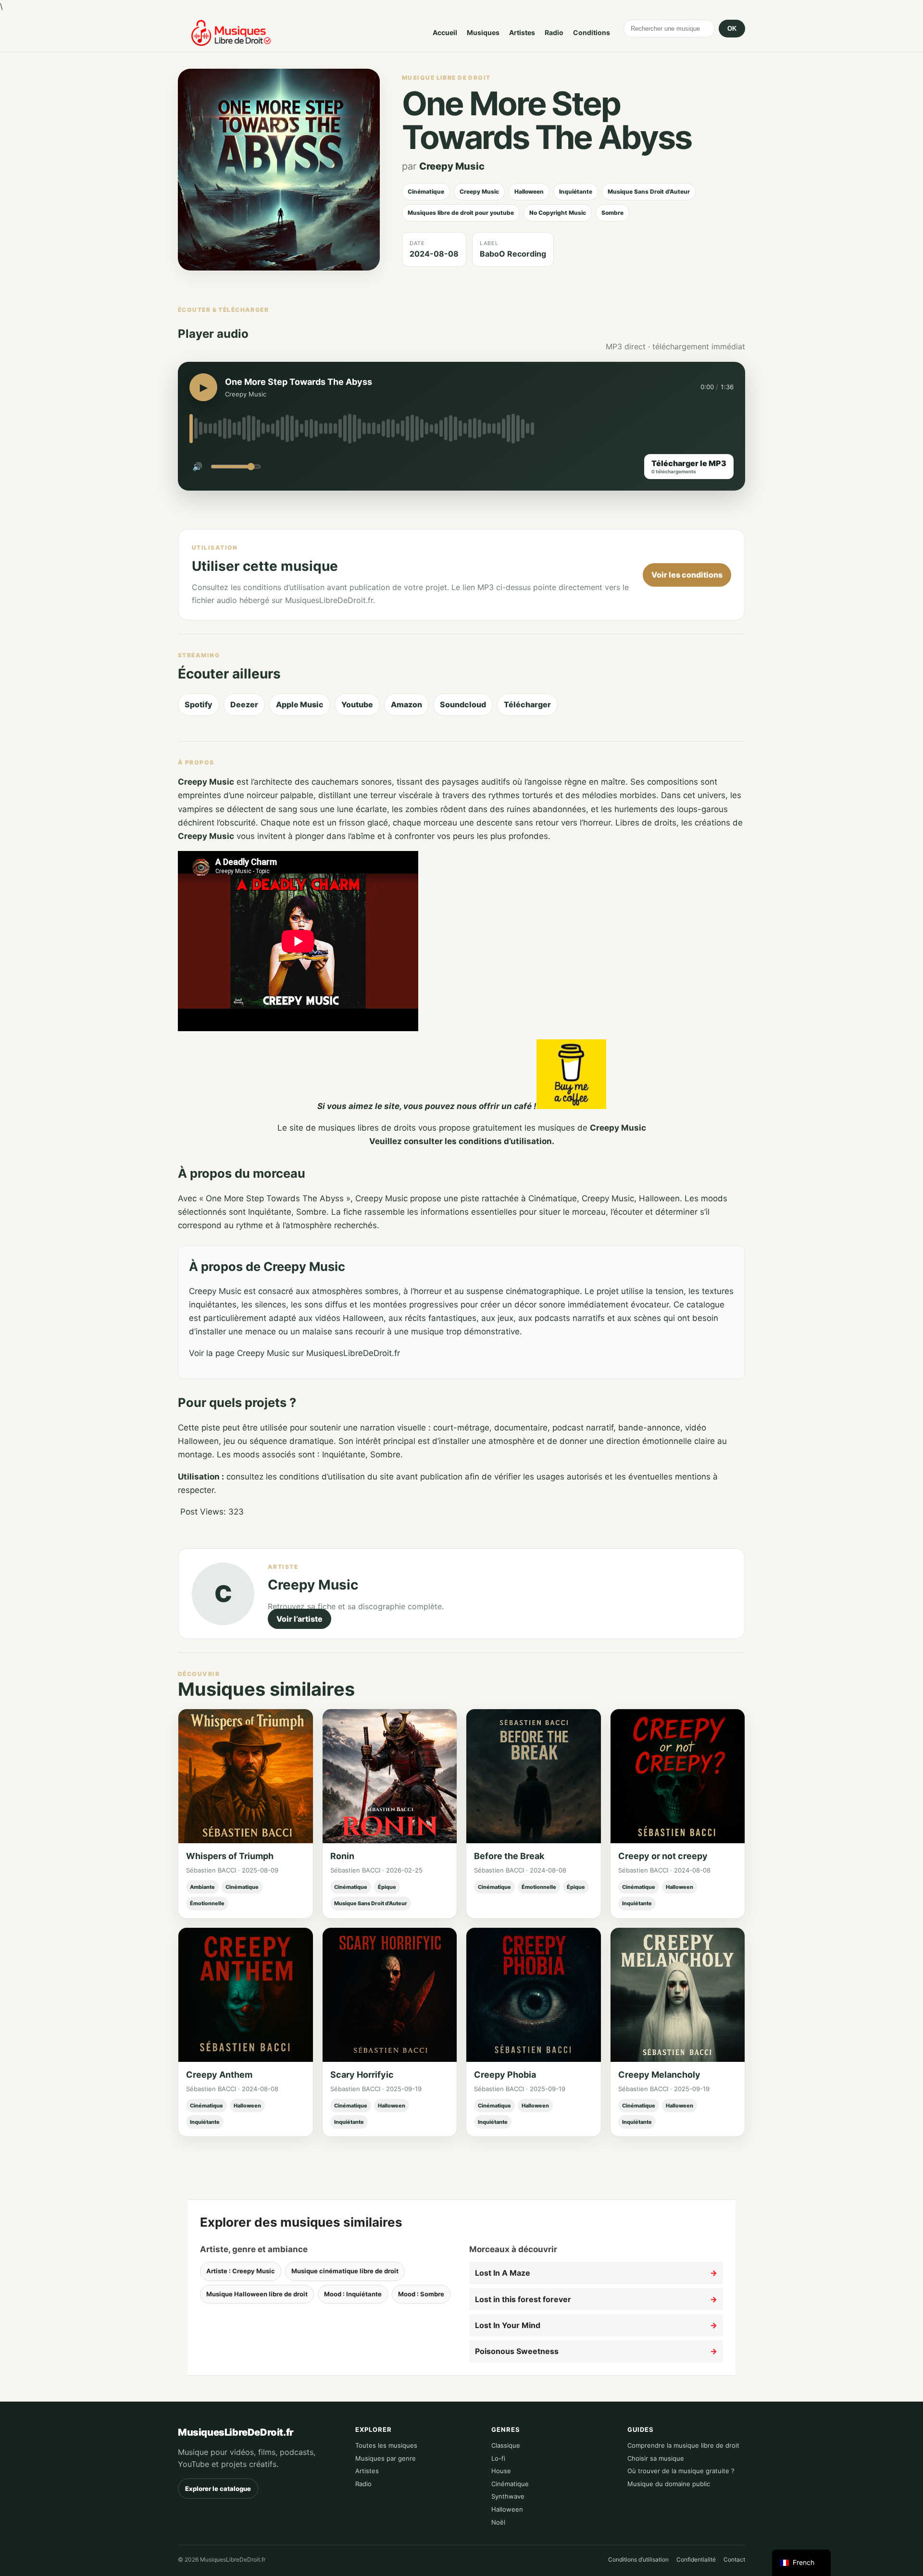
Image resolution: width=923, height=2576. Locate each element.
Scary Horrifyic (362, 2075)
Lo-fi (498, 2458)
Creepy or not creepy (663, 1856)
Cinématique (510, 2484)
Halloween (507, 2509)
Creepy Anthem (219, 2075)
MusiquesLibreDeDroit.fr (236, 2432)
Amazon (406, 704)
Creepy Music (452, 166)
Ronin (342, 1856)
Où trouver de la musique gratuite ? (681, 2471)
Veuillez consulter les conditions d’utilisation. (462, 1141)
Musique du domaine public (669, 2484)
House (501, 2471)
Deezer (244, 704)
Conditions (592, 32)
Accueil (445, 32)
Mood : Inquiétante (353, 2294)
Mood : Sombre (421, 2294)
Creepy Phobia (505, 2075)
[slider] (461, 429)
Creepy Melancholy (659, 2075)
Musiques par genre (386, 2458)
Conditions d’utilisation (638, 2559)
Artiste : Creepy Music (241, 2271)
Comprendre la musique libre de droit (683, 2445)
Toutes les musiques (386, 2445)
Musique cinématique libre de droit (345, 2271)
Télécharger (527, 704)
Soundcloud (463, 704)
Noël (498, 2522)
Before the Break (509, 1856)
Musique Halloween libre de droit (257, 2294)
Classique (506, 2445)
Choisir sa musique (656, 2458)
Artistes (522, 32)
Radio (554, 32)
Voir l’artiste (299, 1619)
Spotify (199, 704)
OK (732, 29)
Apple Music (300, 704)
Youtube (357, 704)
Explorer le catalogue (218, 2489)
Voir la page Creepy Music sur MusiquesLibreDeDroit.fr (294, 1353)
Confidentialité (696, 2559)
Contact (734, 2559)
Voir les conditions (687, 575)
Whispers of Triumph (230, 1856)
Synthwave (508, 2496)
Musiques (483, 32)
